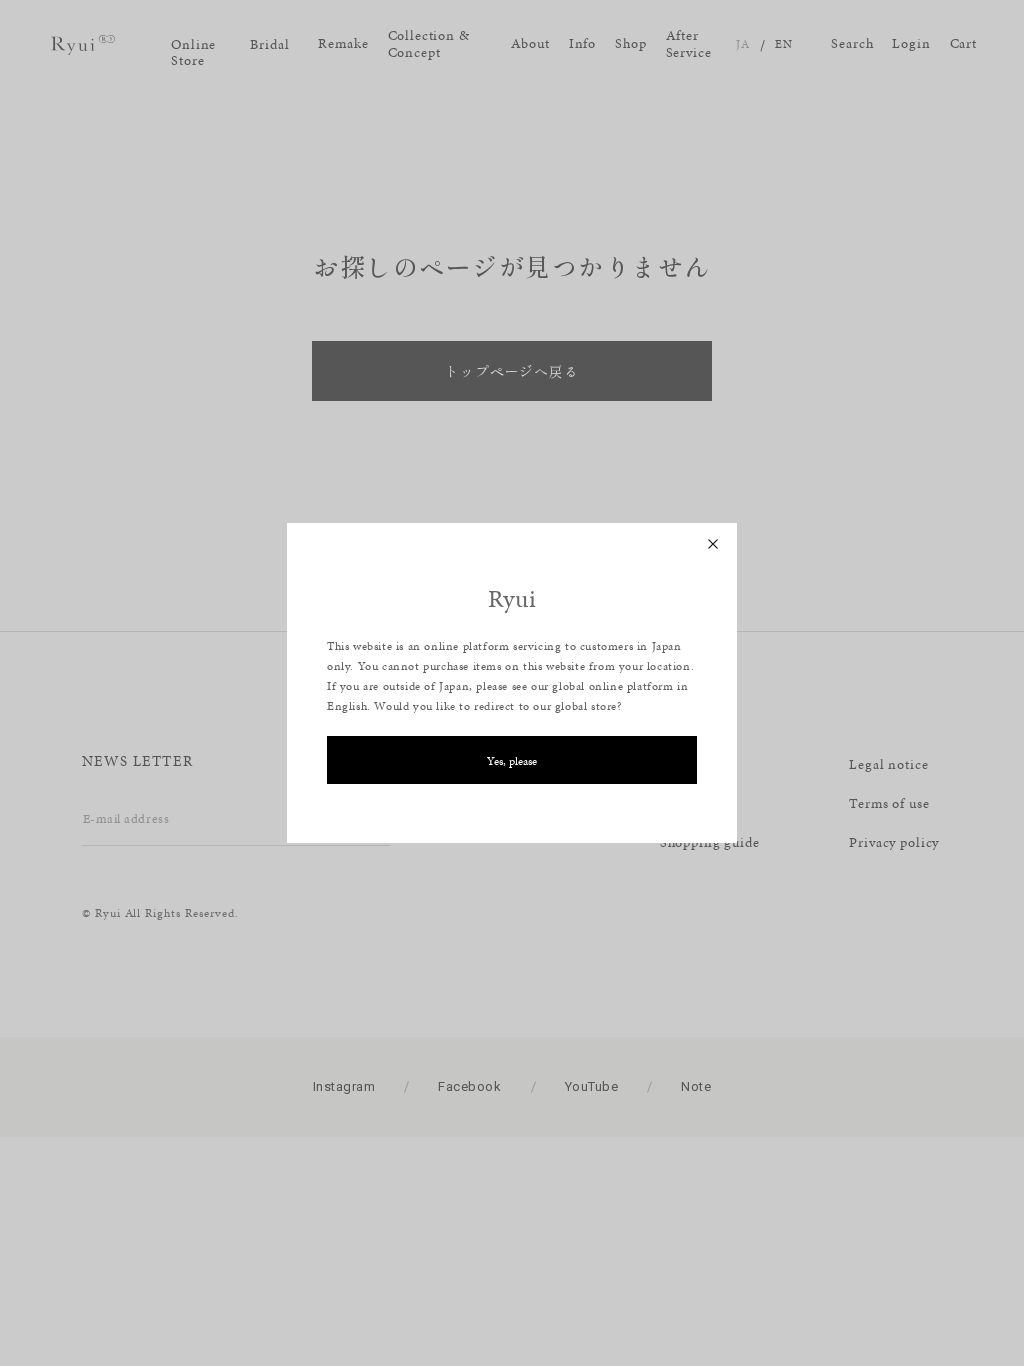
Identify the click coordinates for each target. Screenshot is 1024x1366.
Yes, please (512, 761)
